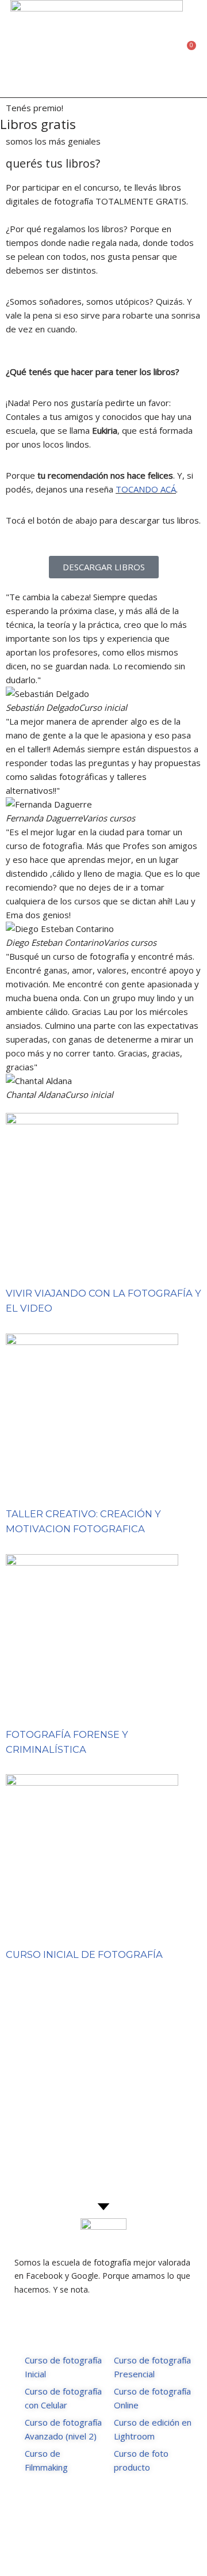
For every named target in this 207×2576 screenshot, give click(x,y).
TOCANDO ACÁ (146, 489)
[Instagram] (115, 2549)
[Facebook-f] (92, 2549)
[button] (175, 49)
